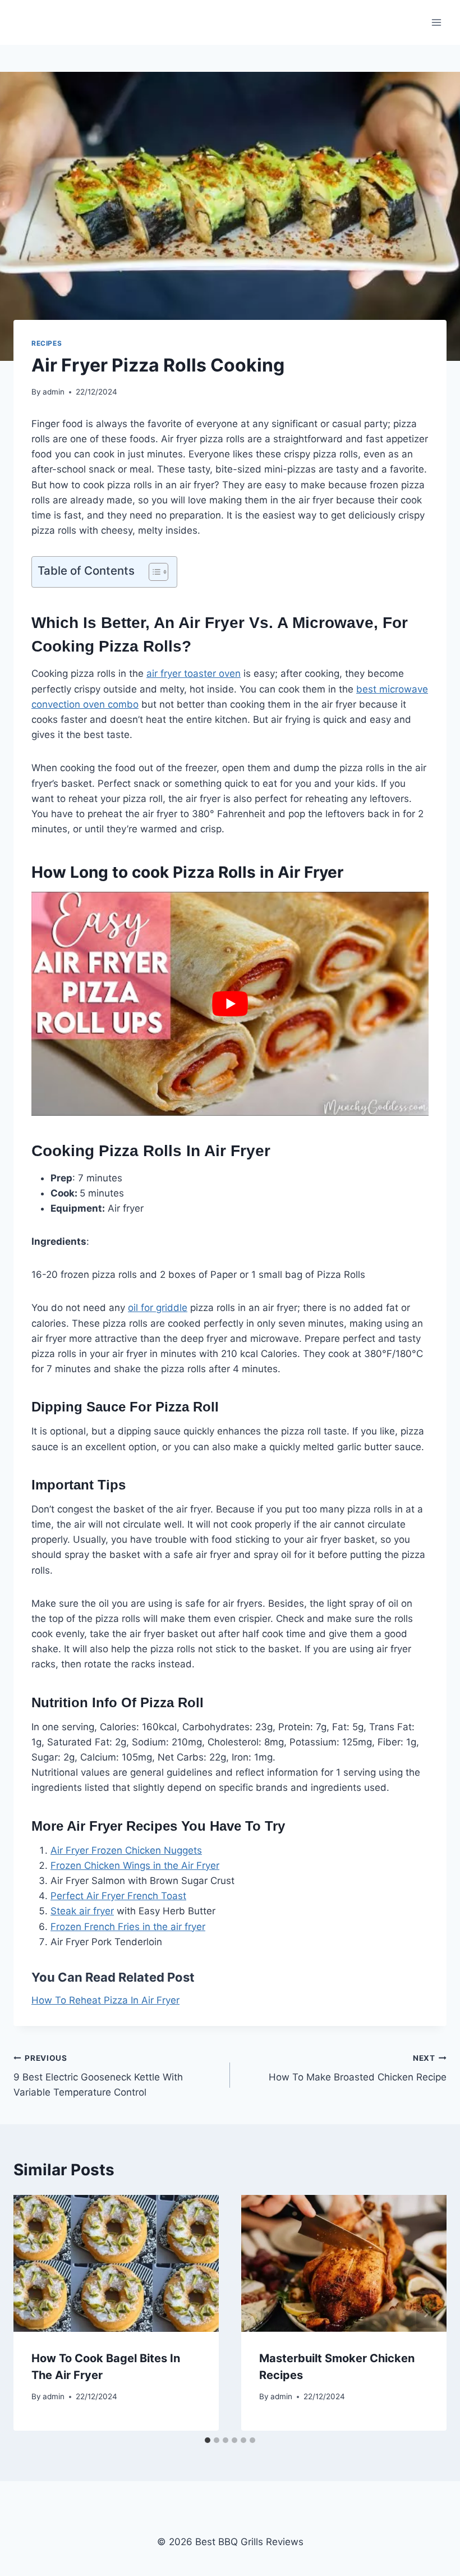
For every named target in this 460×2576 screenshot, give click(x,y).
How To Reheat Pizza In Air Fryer (105, 2000)
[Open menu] (436, 22)
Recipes (47, 343)
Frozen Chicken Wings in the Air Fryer (135, 1865)
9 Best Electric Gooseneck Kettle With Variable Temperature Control (98, 2076)
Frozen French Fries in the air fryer (128, 1927)
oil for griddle (158, 1308)
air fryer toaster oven (194, 673)
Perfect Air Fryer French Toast (118, 1896)
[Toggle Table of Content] (153, 572)
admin (54, 392)
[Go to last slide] (34, 2313)
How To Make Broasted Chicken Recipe (358, 2068)
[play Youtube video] (230, 1003)
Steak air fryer (82, 1911)
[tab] (208, 2440)
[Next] (426, 2313)
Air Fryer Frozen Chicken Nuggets (126, 1850)
